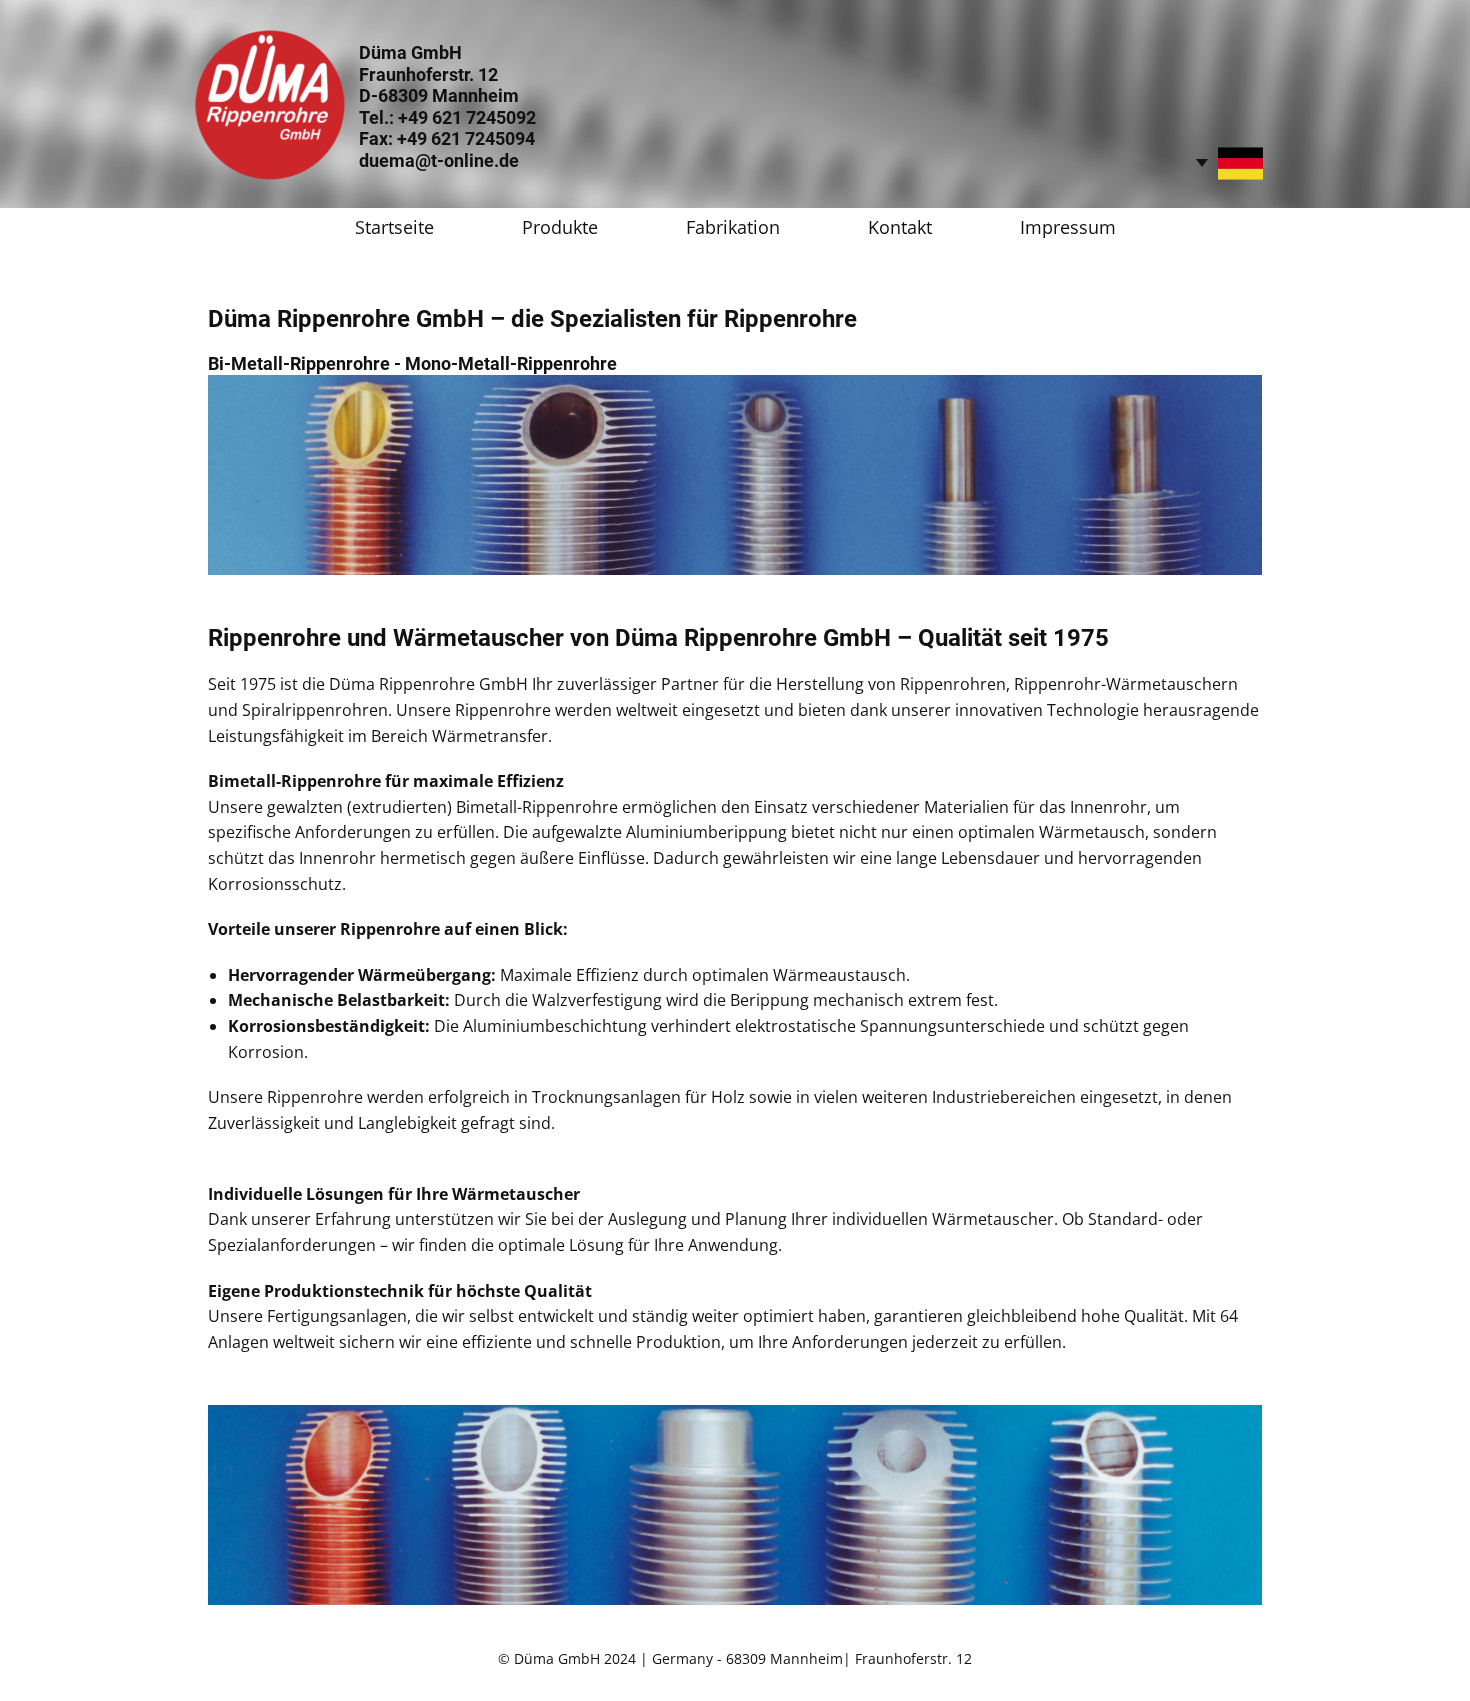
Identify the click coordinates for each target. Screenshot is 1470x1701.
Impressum (1068, 227)
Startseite (394, 227)
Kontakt (900, 227)
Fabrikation (733, 227)
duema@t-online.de (439, 160)
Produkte (560, 227)
